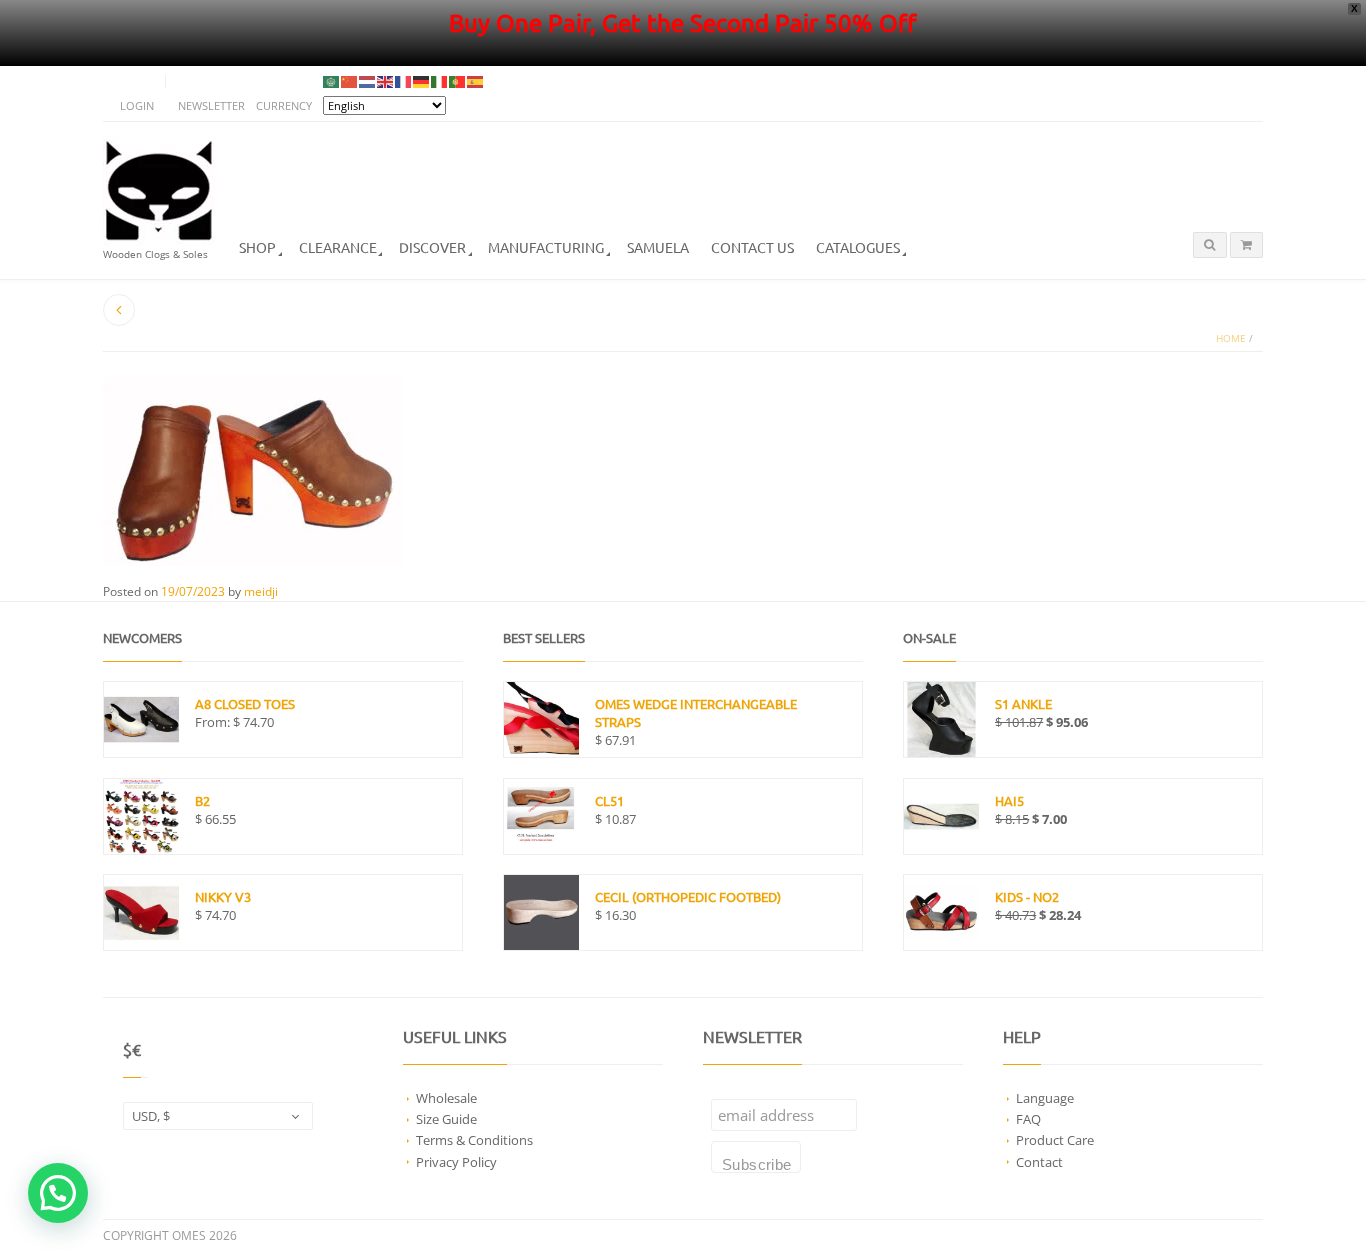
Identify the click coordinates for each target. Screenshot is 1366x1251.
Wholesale (446, 1098)
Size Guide (446, 1119)
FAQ (1028, 1119)
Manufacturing (546, 247)
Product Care (1055, 1140)
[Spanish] (476, 81)
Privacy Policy (456, 1162)
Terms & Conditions (474, 1140)
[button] (58, 1193)
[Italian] (440, 81)
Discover (432, 247)
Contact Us (752, 247)
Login (137, 105)
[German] (422, 81)
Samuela (658, 247)
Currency (284, 105)
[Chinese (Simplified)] (350, 81)
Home (1231, 338)
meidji (261, 591)
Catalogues (858, 247)
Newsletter (211, 105)
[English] (386, 81)
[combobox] (218, 1116)
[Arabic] (332, 81)
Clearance (338, 247)
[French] (404, 81)
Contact (1039, 1162)
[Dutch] (368, 81)
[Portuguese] (458, 81)
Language (1045, 1098)
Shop (257, 247)
